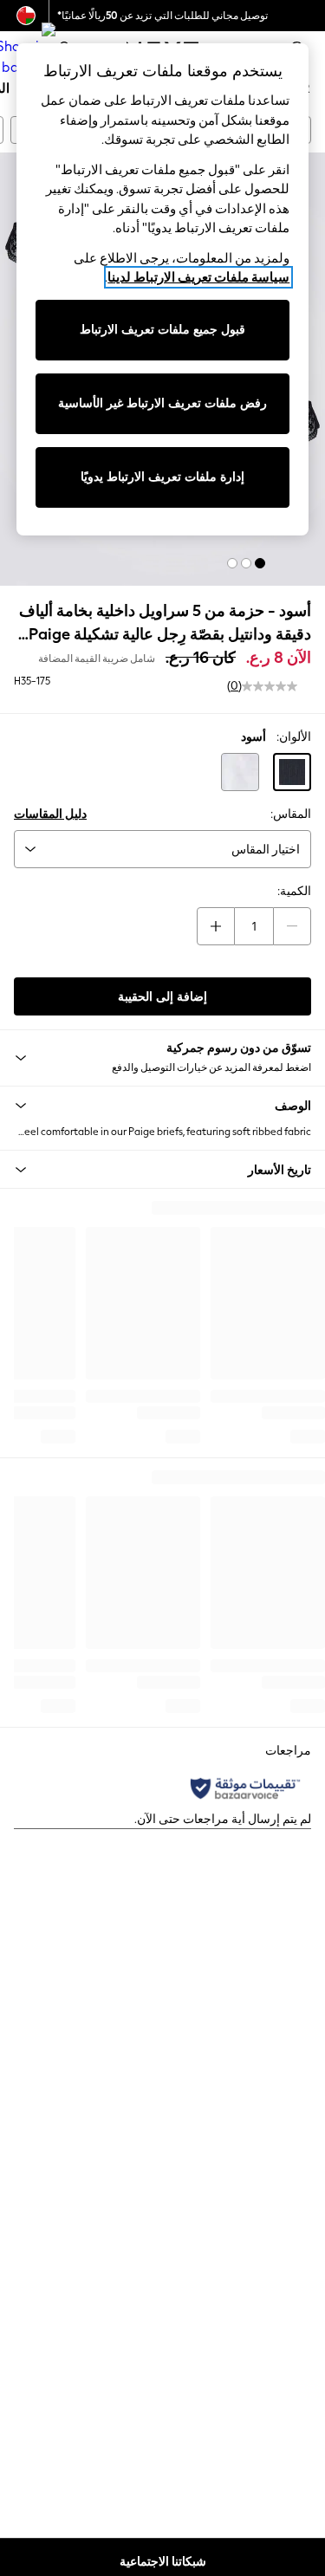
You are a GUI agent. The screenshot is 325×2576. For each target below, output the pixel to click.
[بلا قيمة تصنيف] (270, 686)
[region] (163, 289)
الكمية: (294, 891)
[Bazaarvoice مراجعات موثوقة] (245, 1788)
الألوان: (294, 737)
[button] (260, 563)
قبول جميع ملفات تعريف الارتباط (162, 330)
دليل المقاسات (50, 814)
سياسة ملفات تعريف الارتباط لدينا (198, 277)
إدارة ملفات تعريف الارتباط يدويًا (162, 477)
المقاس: (291, 814)
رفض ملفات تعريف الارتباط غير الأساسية (162, 403)
